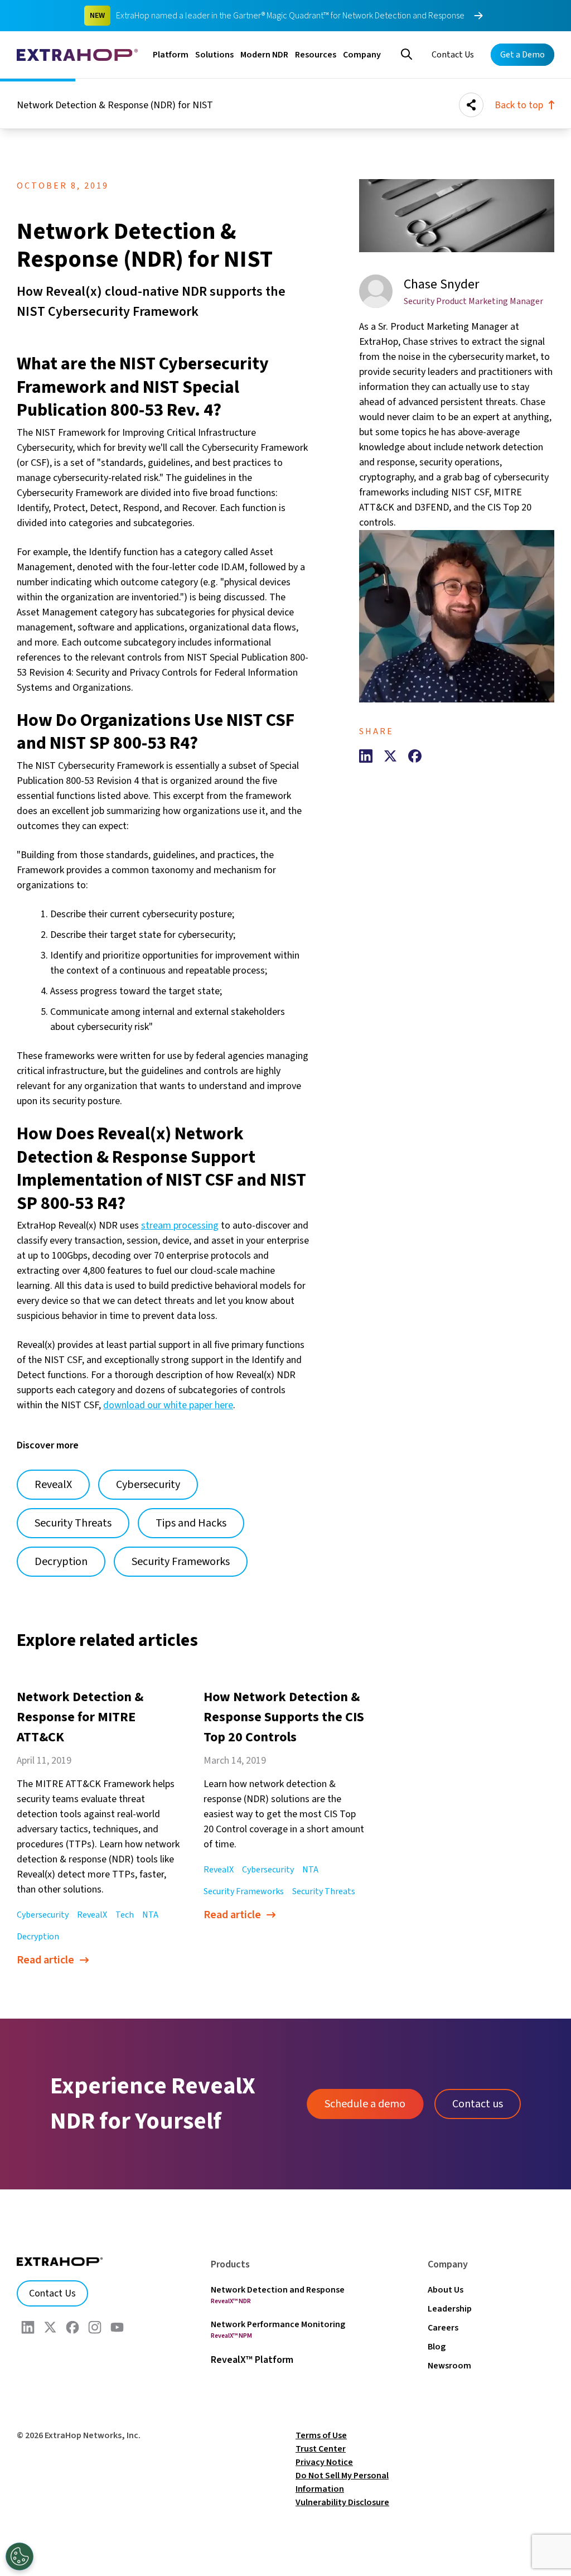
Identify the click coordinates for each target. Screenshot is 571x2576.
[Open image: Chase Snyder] (457, 616)
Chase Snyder (441, 284)
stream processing (180, 1226)
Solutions (214, 55)
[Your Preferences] (20, 2556)
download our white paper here (168, 1405)
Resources (316, 55)
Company (362, 55)
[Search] (407, 53)
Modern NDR (264, 55)
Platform (171, 55)
